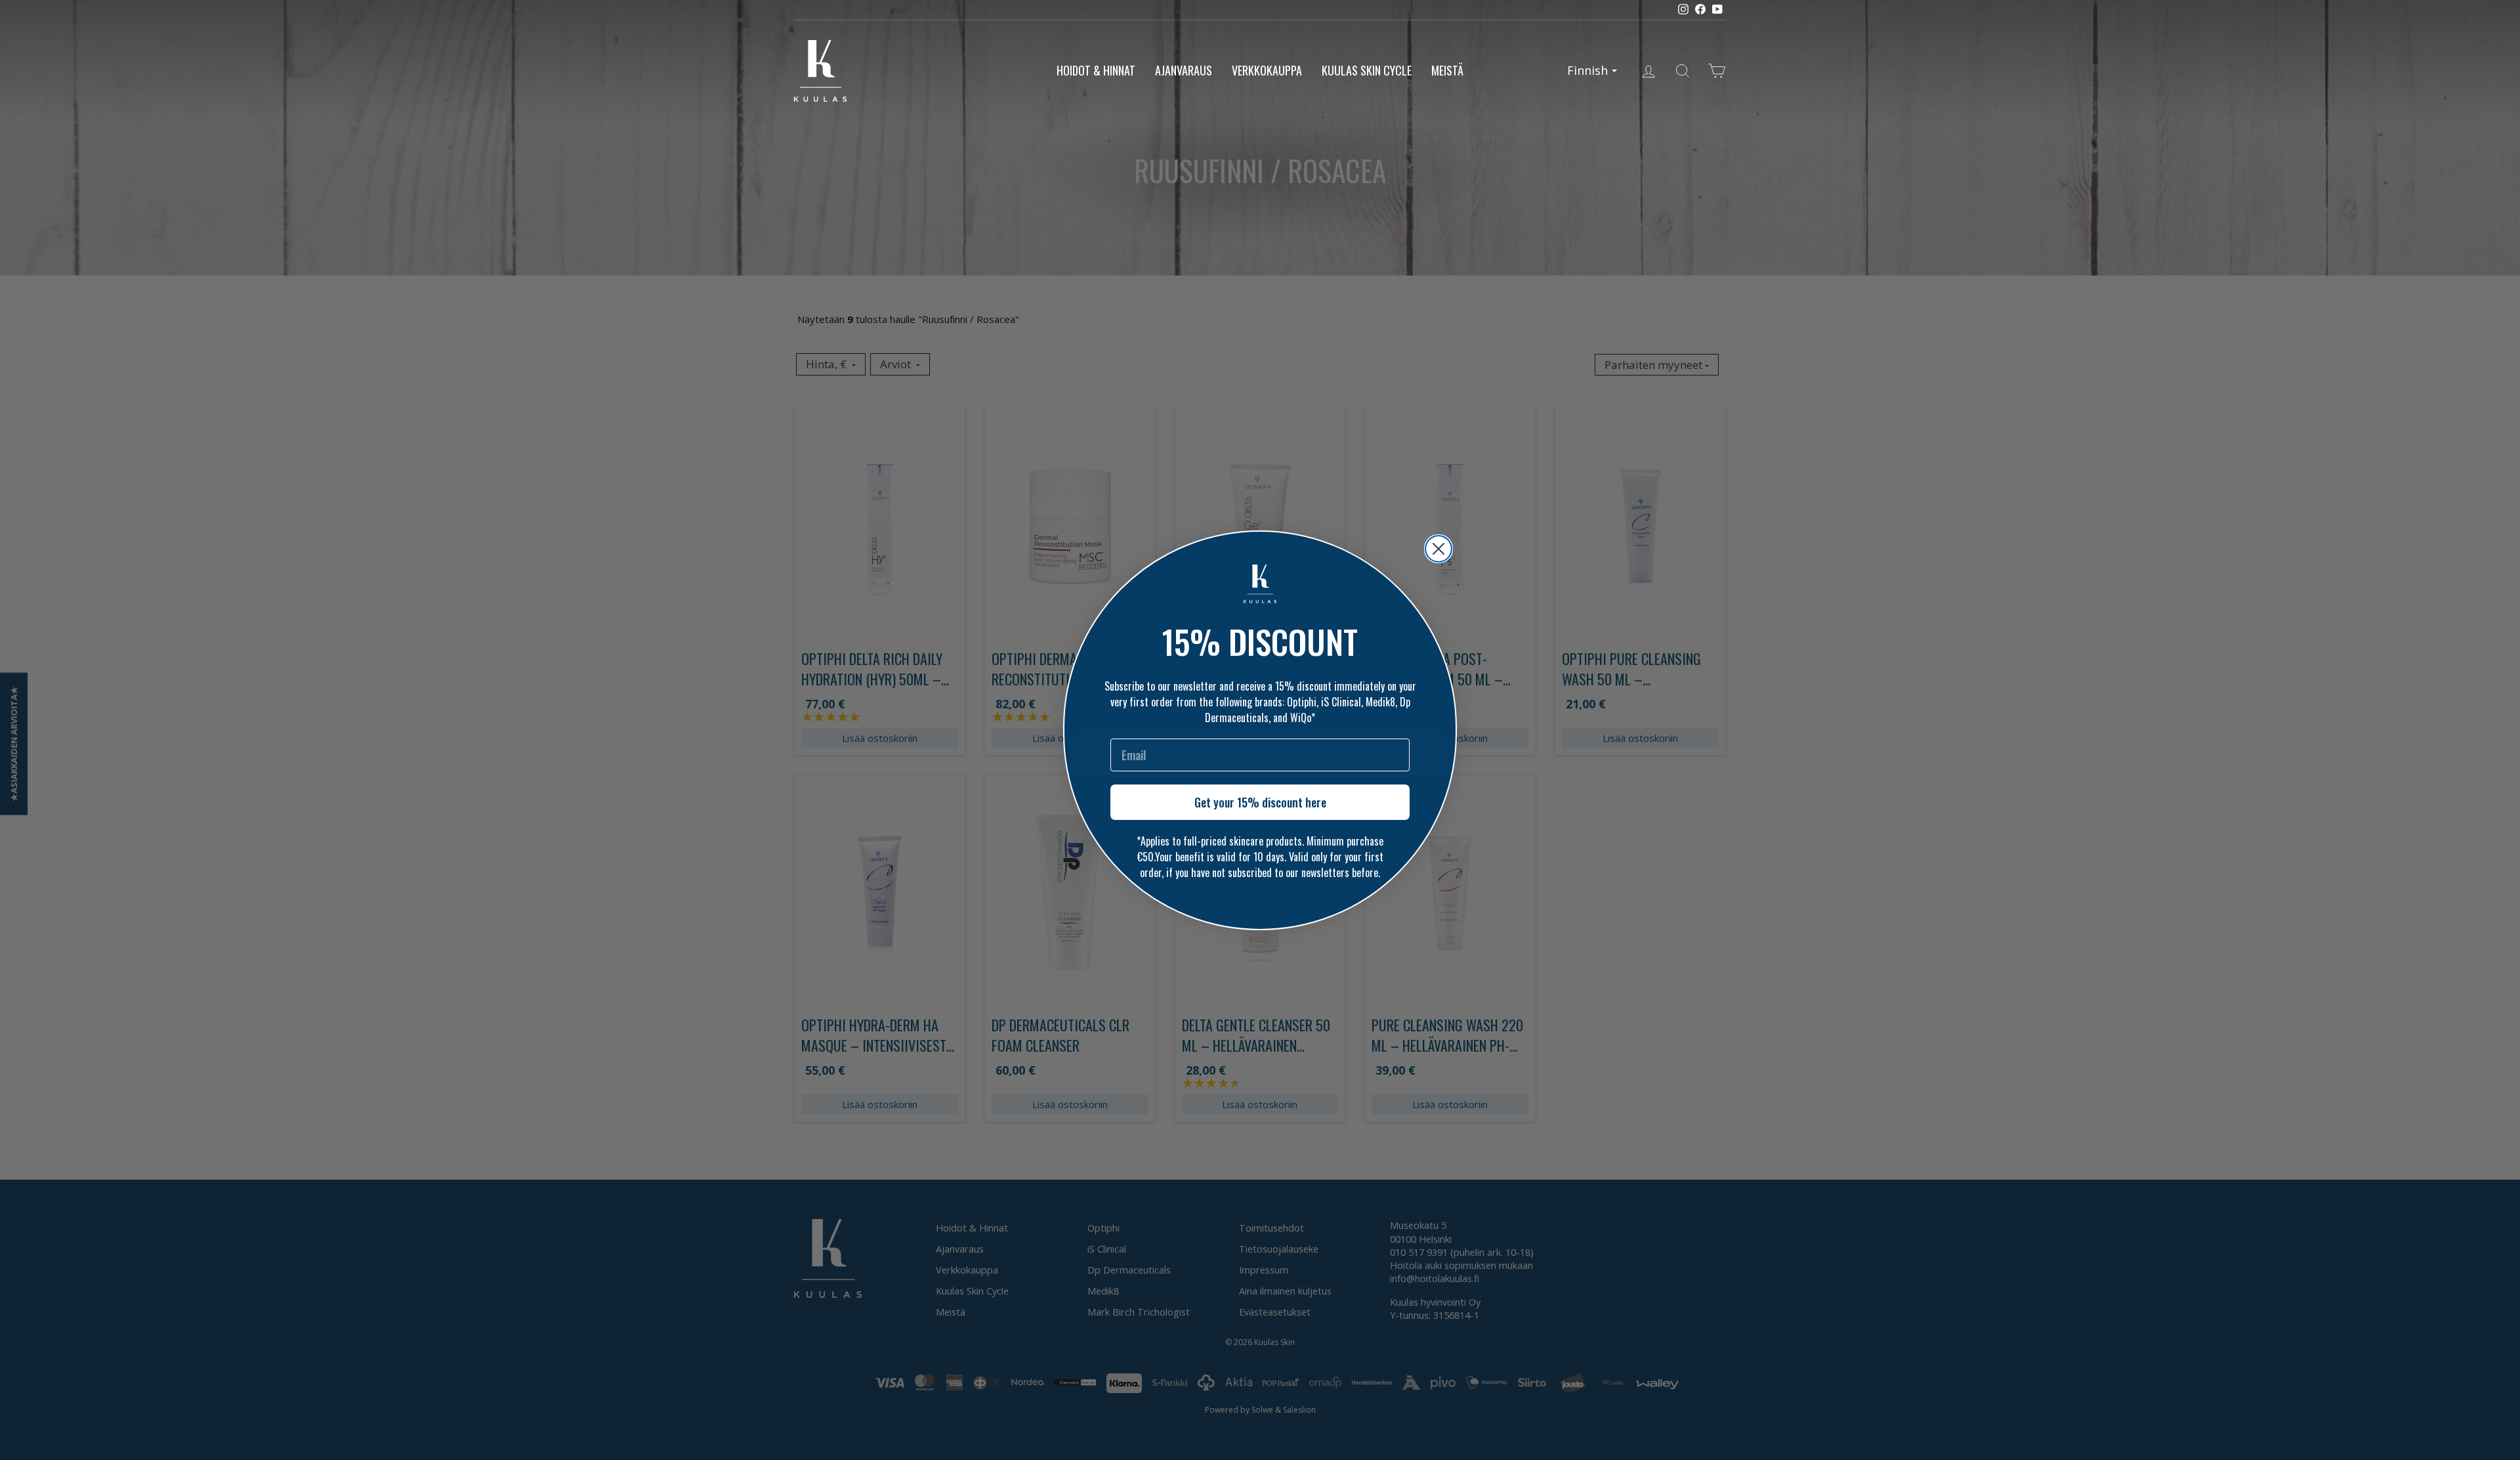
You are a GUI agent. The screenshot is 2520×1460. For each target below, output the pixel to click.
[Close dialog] (1438, 549)
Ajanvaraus (1184, 70)
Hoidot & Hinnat (1096, 70)
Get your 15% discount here (1260, 802)
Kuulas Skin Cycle (1367, 70)
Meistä (1447, 70)
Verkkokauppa (1267, 70)
